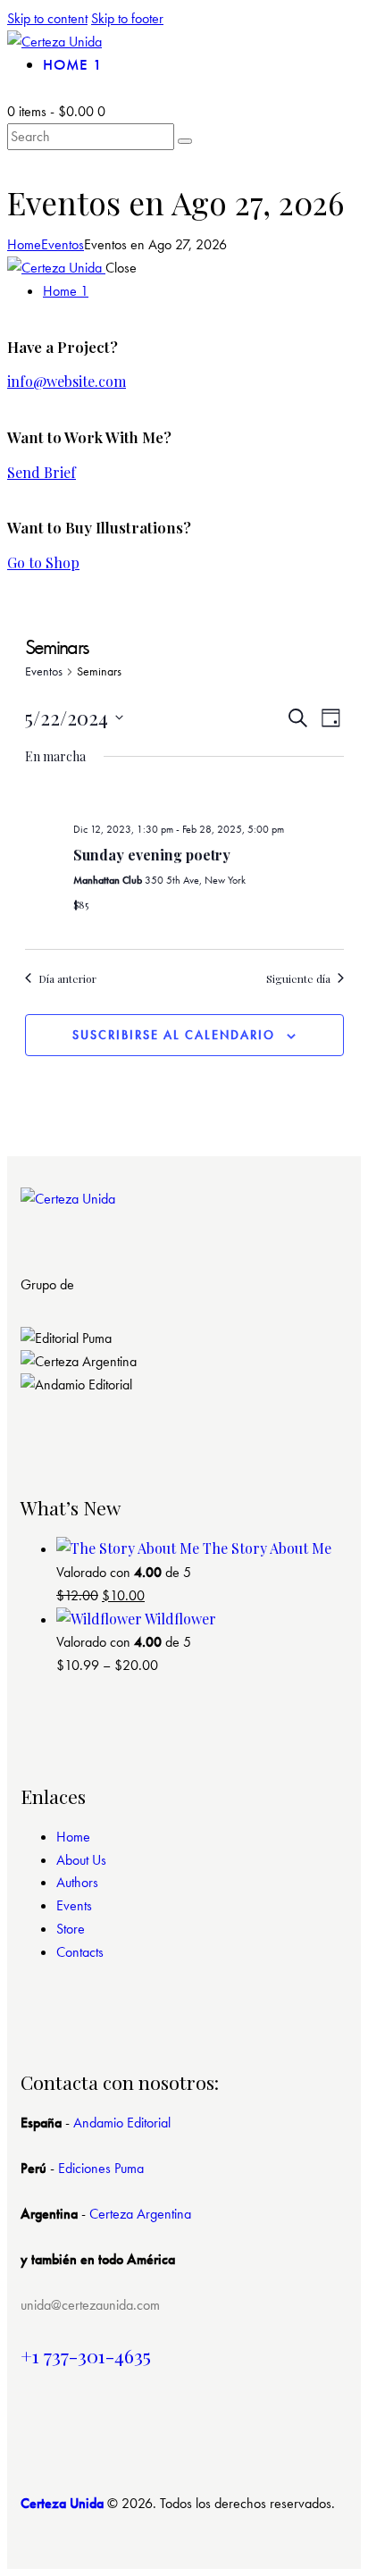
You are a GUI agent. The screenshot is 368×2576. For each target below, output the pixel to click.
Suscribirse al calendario (174, 1035)
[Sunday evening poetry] (209, 796)
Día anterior (67, 978)
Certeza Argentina (140, 2214)
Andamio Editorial (122, 2123)
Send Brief (42, 472)
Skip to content (47, 18)
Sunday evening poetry (152, 855)
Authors (77, 1882)
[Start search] (185, 141)
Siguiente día (298, 978)
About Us (81, 1860)
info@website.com (67, 381)
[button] (184, 1408)
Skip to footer (127, 18)
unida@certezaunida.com (90, 2305)
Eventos (63, 244)
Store (71, 1929)
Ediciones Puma (101, 2168)
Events (74, 1905)
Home (24, 244)
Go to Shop (43, 562)
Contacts (80, 1952)
